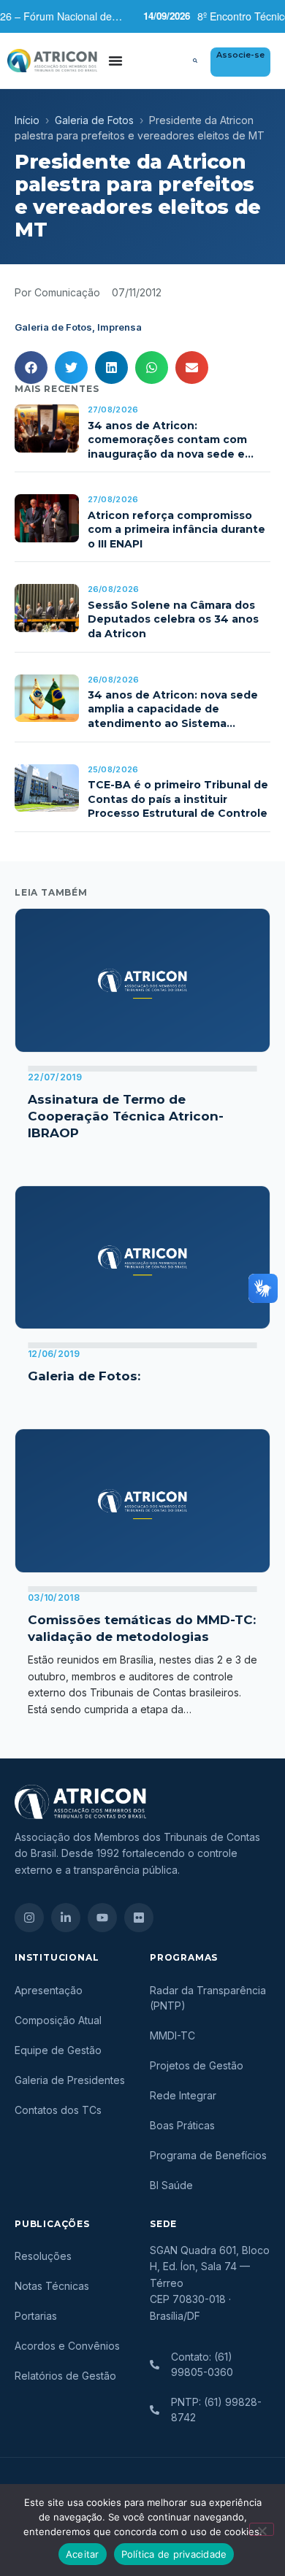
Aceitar (83, 2554)
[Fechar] (262, 2529)
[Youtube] (102, 1918)
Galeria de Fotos (94, 120)
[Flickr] (139, 1918)
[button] (195, 61)
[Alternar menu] (115, 61)
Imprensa (119, 327)
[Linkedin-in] (66, 1918)
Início (27, 120)
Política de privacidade (174, 2554)
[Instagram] (29, 1918)
